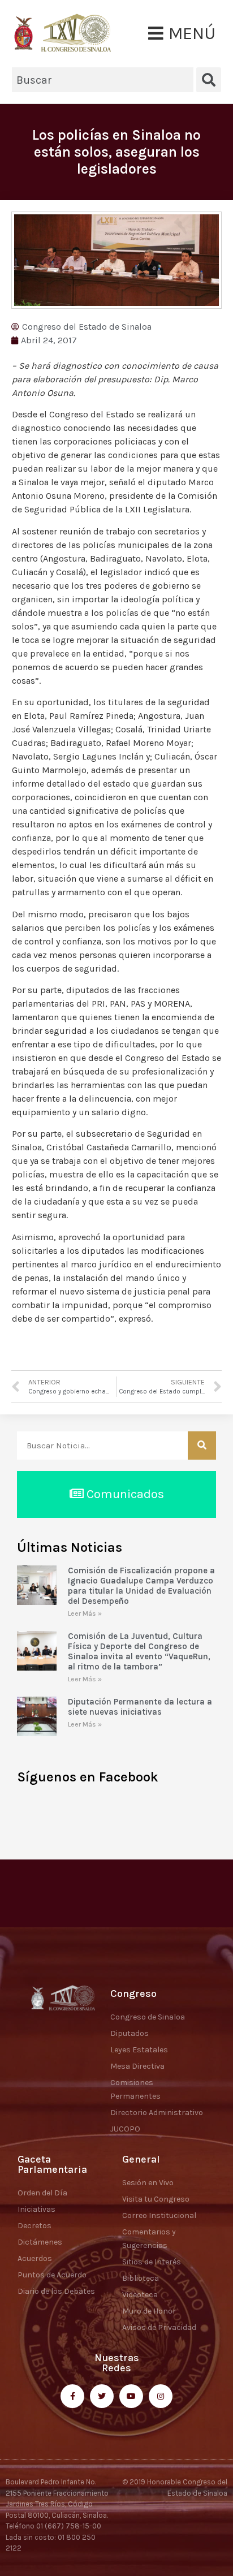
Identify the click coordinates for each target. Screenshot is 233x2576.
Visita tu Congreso (156, 2199)
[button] (182, 33)
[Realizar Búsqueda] (202, 1446)
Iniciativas (36, 2209)
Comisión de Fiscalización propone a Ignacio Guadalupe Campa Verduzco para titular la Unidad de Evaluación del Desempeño (141, 1586)
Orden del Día (42, 2193)
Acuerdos (35, 2258)
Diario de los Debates (56, 2291)
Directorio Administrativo (157, 2113)
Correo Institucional (159, 2215)
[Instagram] (161, 2396)
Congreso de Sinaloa (148, 2017)
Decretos (34, 2226)
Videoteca (140, 2295)
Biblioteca (141, 2278)
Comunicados (124, 1494)
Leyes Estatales (139, 2050)
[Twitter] (102, 2396)
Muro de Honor (149, 2311)
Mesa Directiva (137, 2066)
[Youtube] (131, 2396)
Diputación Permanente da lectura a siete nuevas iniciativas (140, 1707)
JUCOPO (125, 2129)
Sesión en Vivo (148, 2183)
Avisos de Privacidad (159, 2327)
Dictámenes (40, 2242)
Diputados (130, 2033)
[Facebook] (72, 2396)
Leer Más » (85, 1613)
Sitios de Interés (152, 2262)
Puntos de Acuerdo (52, 2275)
